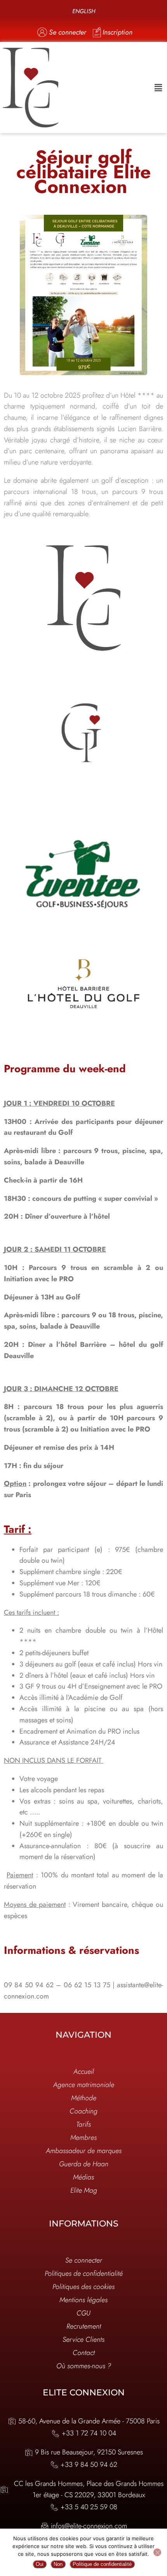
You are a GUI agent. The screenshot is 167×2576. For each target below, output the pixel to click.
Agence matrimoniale (84, 2085)
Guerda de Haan (84, 2164)
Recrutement (84, 2326)
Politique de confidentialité (102, 2564)
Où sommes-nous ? (84, 2366)
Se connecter (84, 2260)
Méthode (84, 2098)
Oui (40, 2564)
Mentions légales (83, 2300)
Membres (83, 2138)
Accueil (84, 2072)
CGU (83, 2313)
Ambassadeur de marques (84, 2151)
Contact (84, 2353)
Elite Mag (84, 2190)
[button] (158, 88)
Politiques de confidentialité (84, 2273)
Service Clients (83, 2339)
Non (58, 2564)
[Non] (157, 2552)
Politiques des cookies (83, 2287)
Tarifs (83, 2124)
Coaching (83, 2111)
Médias (83, 2177)
